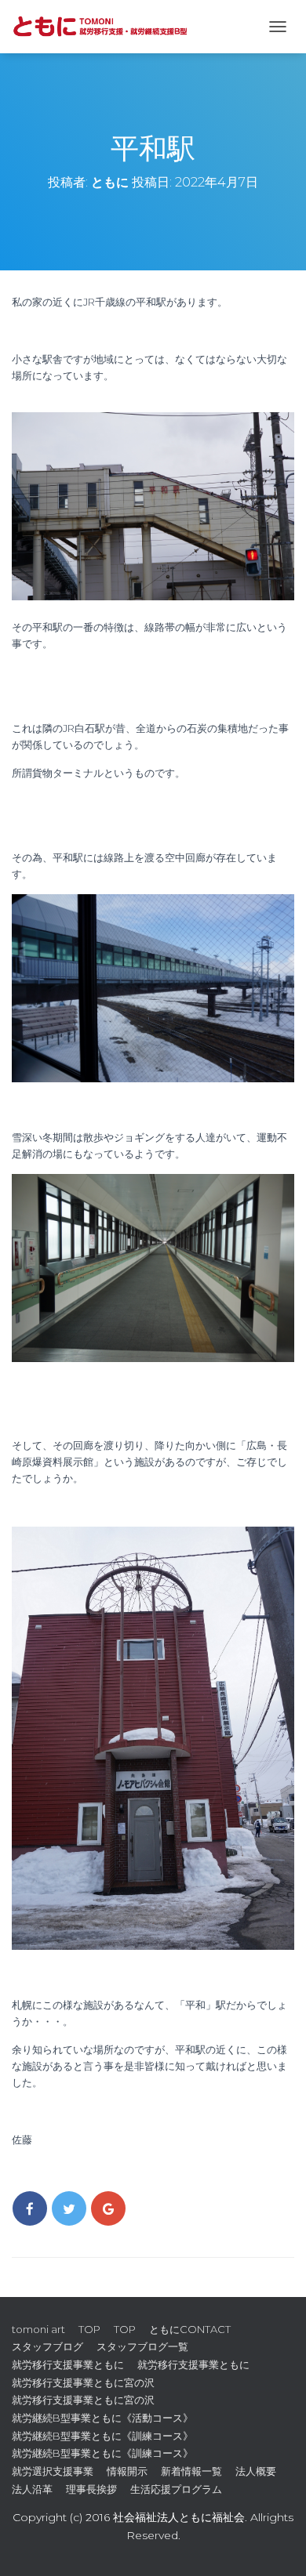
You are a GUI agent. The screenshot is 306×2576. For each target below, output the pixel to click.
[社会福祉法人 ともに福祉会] (110, 27)
